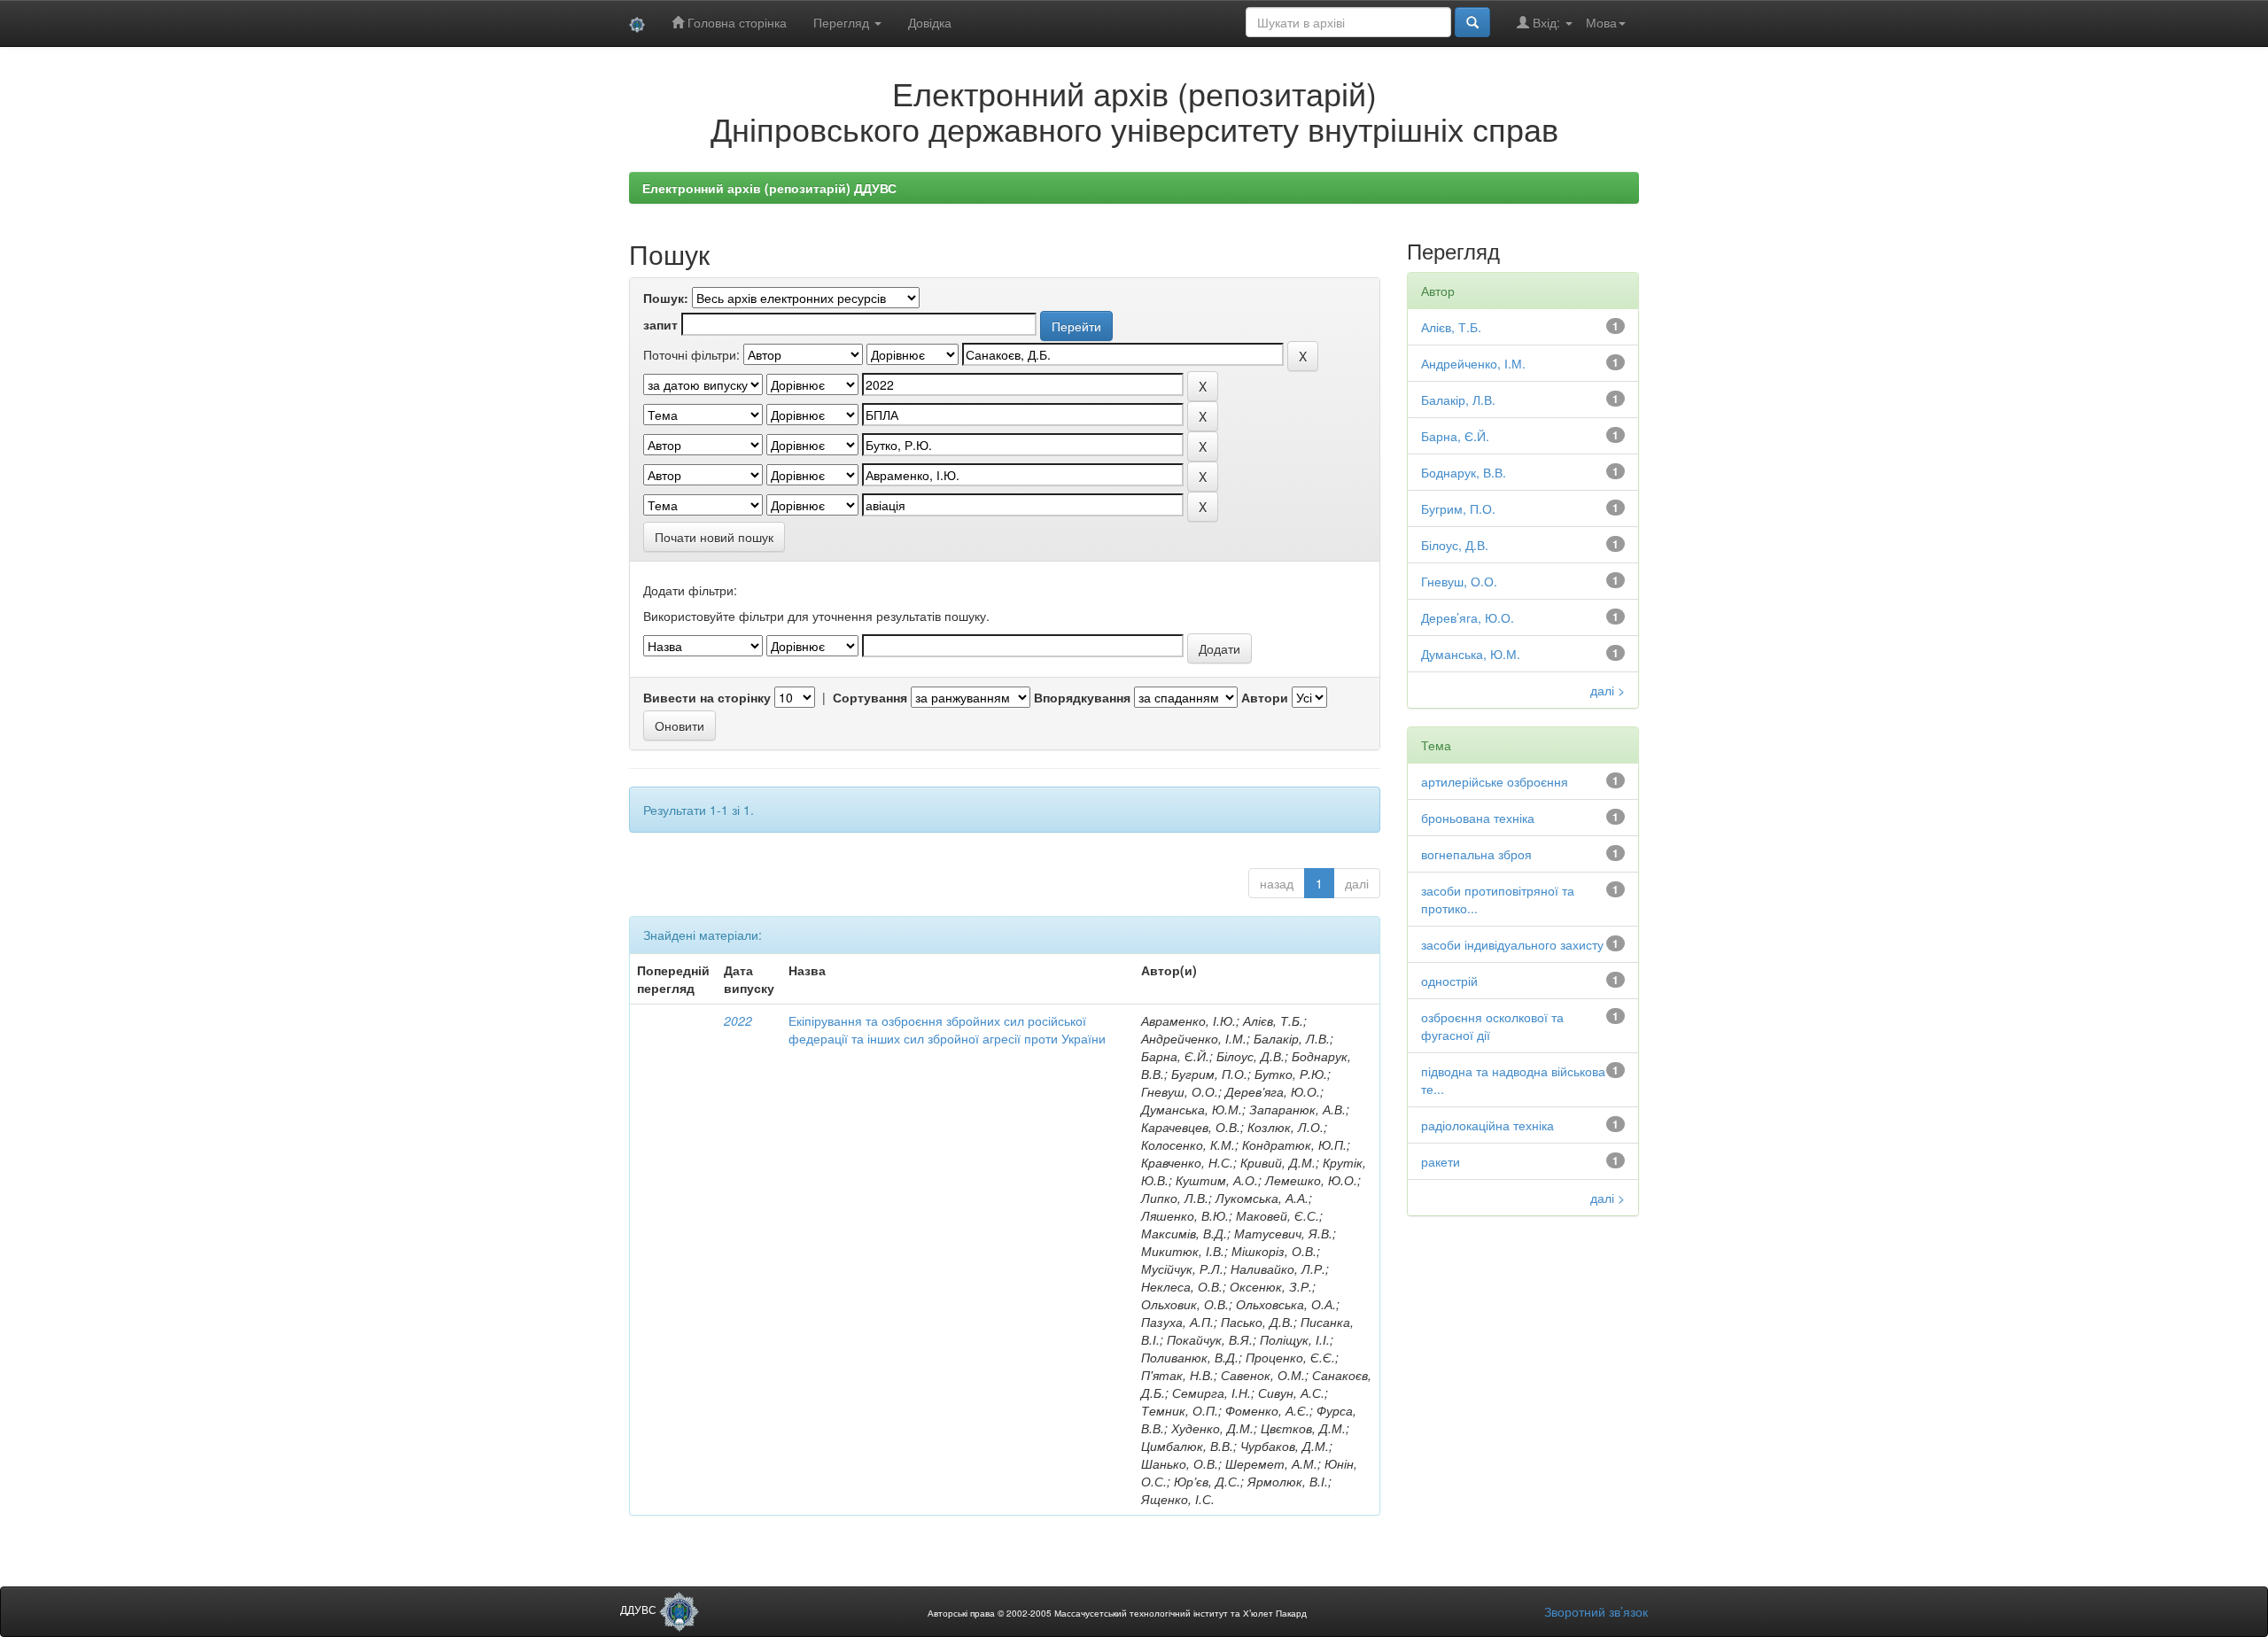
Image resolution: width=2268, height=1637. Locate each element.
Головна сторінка (735, 22)
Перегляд (843, 22)
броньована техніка (1478, 818)
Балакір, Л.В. (1458, 400)
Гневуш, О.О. (1459, 581)
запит (660, 324)
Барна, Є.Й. (1455, 436)
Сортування (870, 697)
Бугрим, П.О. (1458, 508)
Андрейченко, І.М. (1473, 363)
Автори (1265, 697)
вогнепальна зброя (1476, 854)
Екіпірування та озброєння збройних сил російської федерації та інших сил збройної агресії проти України (947, 1029)
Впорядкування (1082, 697)
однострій (1449, 981)
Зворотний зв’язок (1596, 1611)
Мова (1601, 22)
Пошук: (666, 298)
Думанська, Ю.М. (1471, 654)
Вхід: (1546, 22)
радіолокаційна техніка (1487, 1125)
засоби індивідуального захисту (1512, 944)
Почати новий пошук (714, 537)
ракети (1441, 1161)
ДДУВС (640, 1609)
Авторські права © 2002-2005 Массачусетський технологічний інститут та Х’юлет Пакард (1117, 1613)
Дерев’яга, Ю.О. (1468, 617)
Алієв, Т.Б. (1451, 327)
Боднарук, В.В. (1464, 472)
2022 (738, 1020)
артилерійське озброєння (1495, 781)
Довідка (930, 22)
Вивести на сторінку (707, 697)
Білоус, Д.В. (1455, 545)
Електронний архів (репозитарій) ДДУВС (769, 188)
